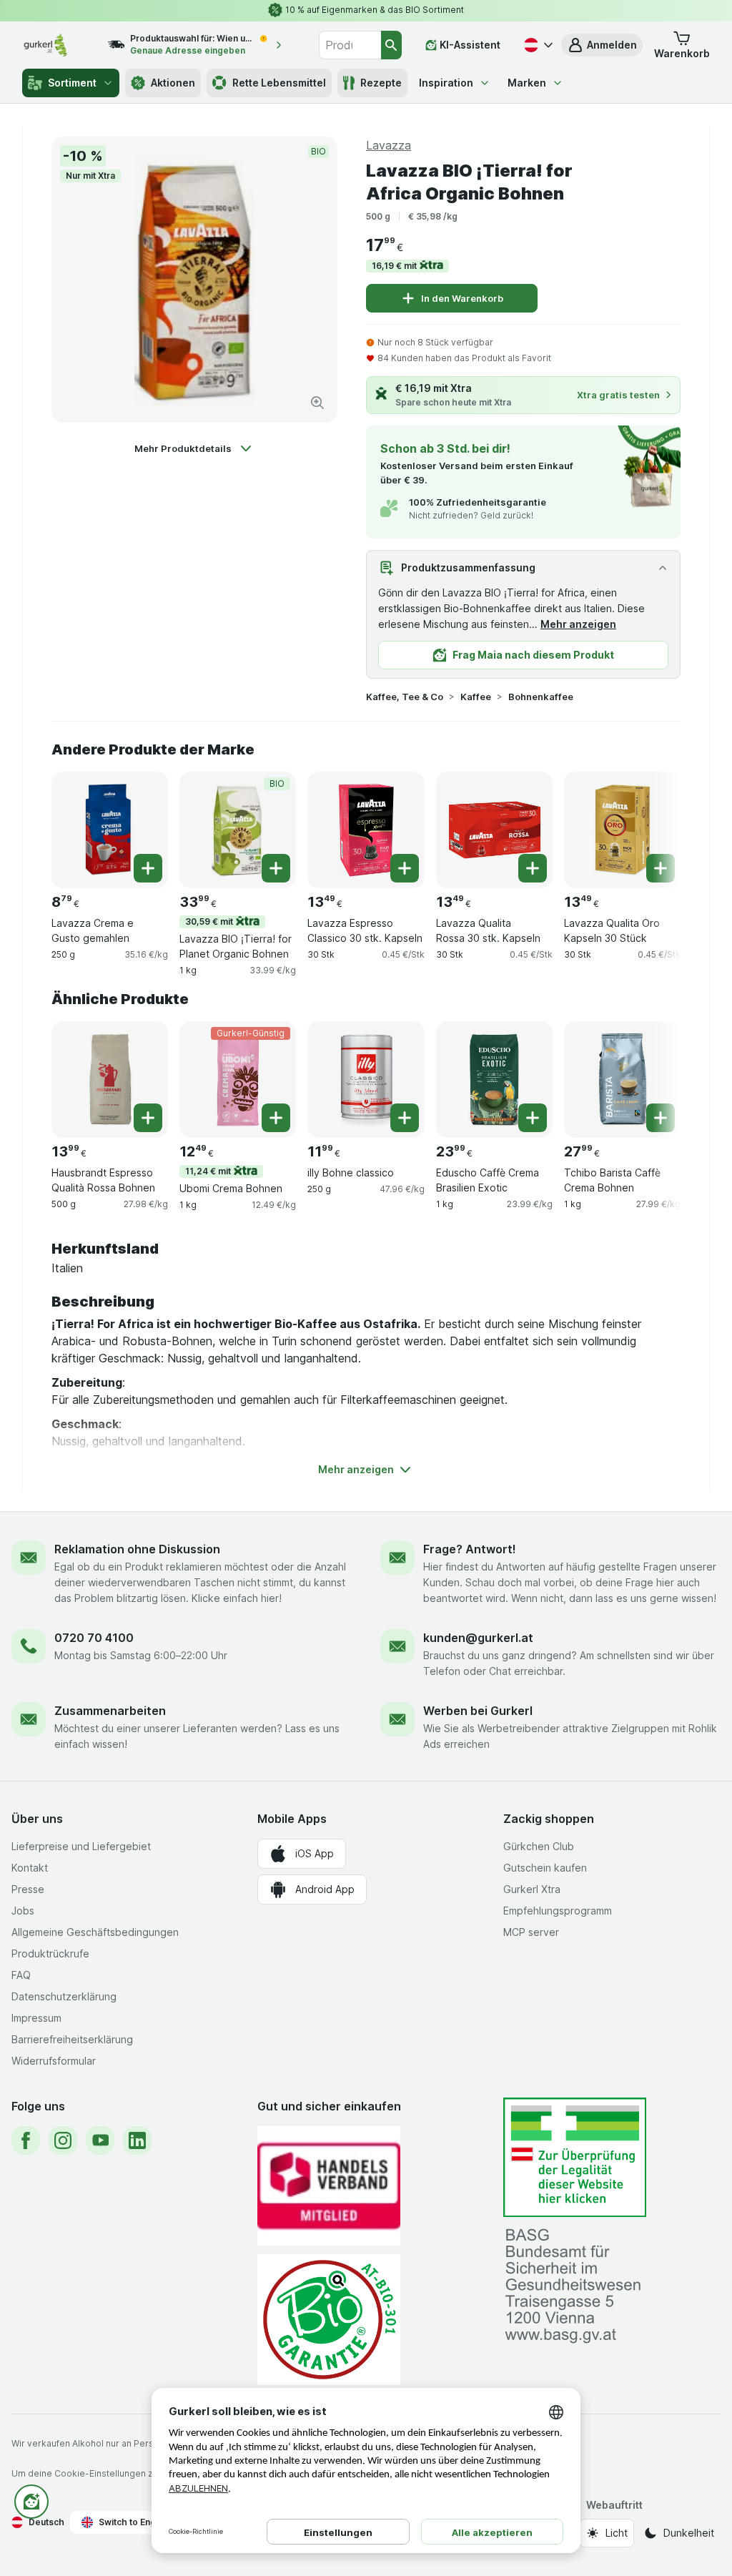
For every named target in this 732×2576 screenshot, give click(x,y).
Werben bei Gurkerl (478, 1711)
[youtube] (100, 2140)
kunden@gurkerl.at (478, 1638)
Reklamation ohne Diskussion (137, 1549)
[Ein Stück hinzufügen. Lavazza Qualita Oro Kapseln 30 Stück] (661, 868)
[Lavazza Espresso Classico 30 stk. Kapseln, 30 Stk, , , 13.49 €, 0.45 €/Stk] (366, 830)
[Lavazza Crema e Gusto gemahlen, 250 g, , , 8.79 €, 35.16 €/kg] (110, 830)
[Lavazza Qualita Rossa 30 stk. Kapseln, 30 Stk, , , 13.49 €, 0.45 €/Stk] (494, 830)
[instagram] (63, 2140)
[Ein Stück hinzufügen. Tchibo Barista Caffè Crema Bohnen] (661, 1118)
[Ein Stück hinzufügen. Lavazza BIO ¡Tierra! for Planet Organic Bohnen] (276, 868)
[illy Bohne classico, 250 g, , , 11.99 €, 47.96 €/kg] (366, 1080)
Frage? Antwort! (470, 1549)
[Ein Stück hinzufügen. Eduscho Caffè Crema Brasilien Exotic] (533, 1118)
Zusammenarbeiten (110, 1711)
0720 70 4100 (94, 1638)
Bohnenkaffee (541, 697)
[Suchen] (392, 45)
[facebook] (26, 2140)
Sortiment (72, 83)
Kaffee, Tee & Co (405, 697)
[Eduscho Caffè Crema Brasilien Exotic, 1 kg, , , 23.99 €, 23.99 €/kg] (494, 1080)
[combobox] (350, 45)
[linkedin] (137, 2140)
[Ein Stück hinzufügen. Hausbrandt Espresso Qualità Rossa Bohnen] (148, 1118)
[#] (575, 2157)
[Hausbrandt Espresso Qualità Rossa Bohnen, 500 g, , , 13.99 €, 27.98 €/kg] (110, 1080)
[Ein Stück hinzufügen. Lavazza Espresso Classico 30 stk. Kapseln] (405, 868)
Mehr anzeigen (578, 624)
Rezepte (381, 83)
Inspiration (446, 83)
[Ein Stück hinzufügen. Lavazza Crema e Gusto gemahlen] (148, 868)
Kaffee (476, 697)
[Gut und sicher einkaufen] (329, 2320)
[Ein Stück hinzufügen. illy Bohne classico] (405, 1118)
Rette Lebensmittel (279, 83)
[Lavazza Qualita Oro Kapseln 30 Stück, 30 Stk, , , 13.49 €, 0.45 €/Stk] (622, 830)
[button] (602, 45)
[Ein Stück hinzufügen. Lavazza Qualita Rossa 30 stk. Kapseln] (533, 868)
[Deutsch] (537, 45)
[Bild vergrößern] (317, 403)
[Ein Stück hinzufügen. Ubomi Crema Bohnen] (276, 1118)
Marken (527, 83)
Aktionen (173, 83)
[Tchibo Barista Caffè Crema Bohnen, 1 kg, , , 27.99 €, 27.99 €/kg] (622, 1080)
